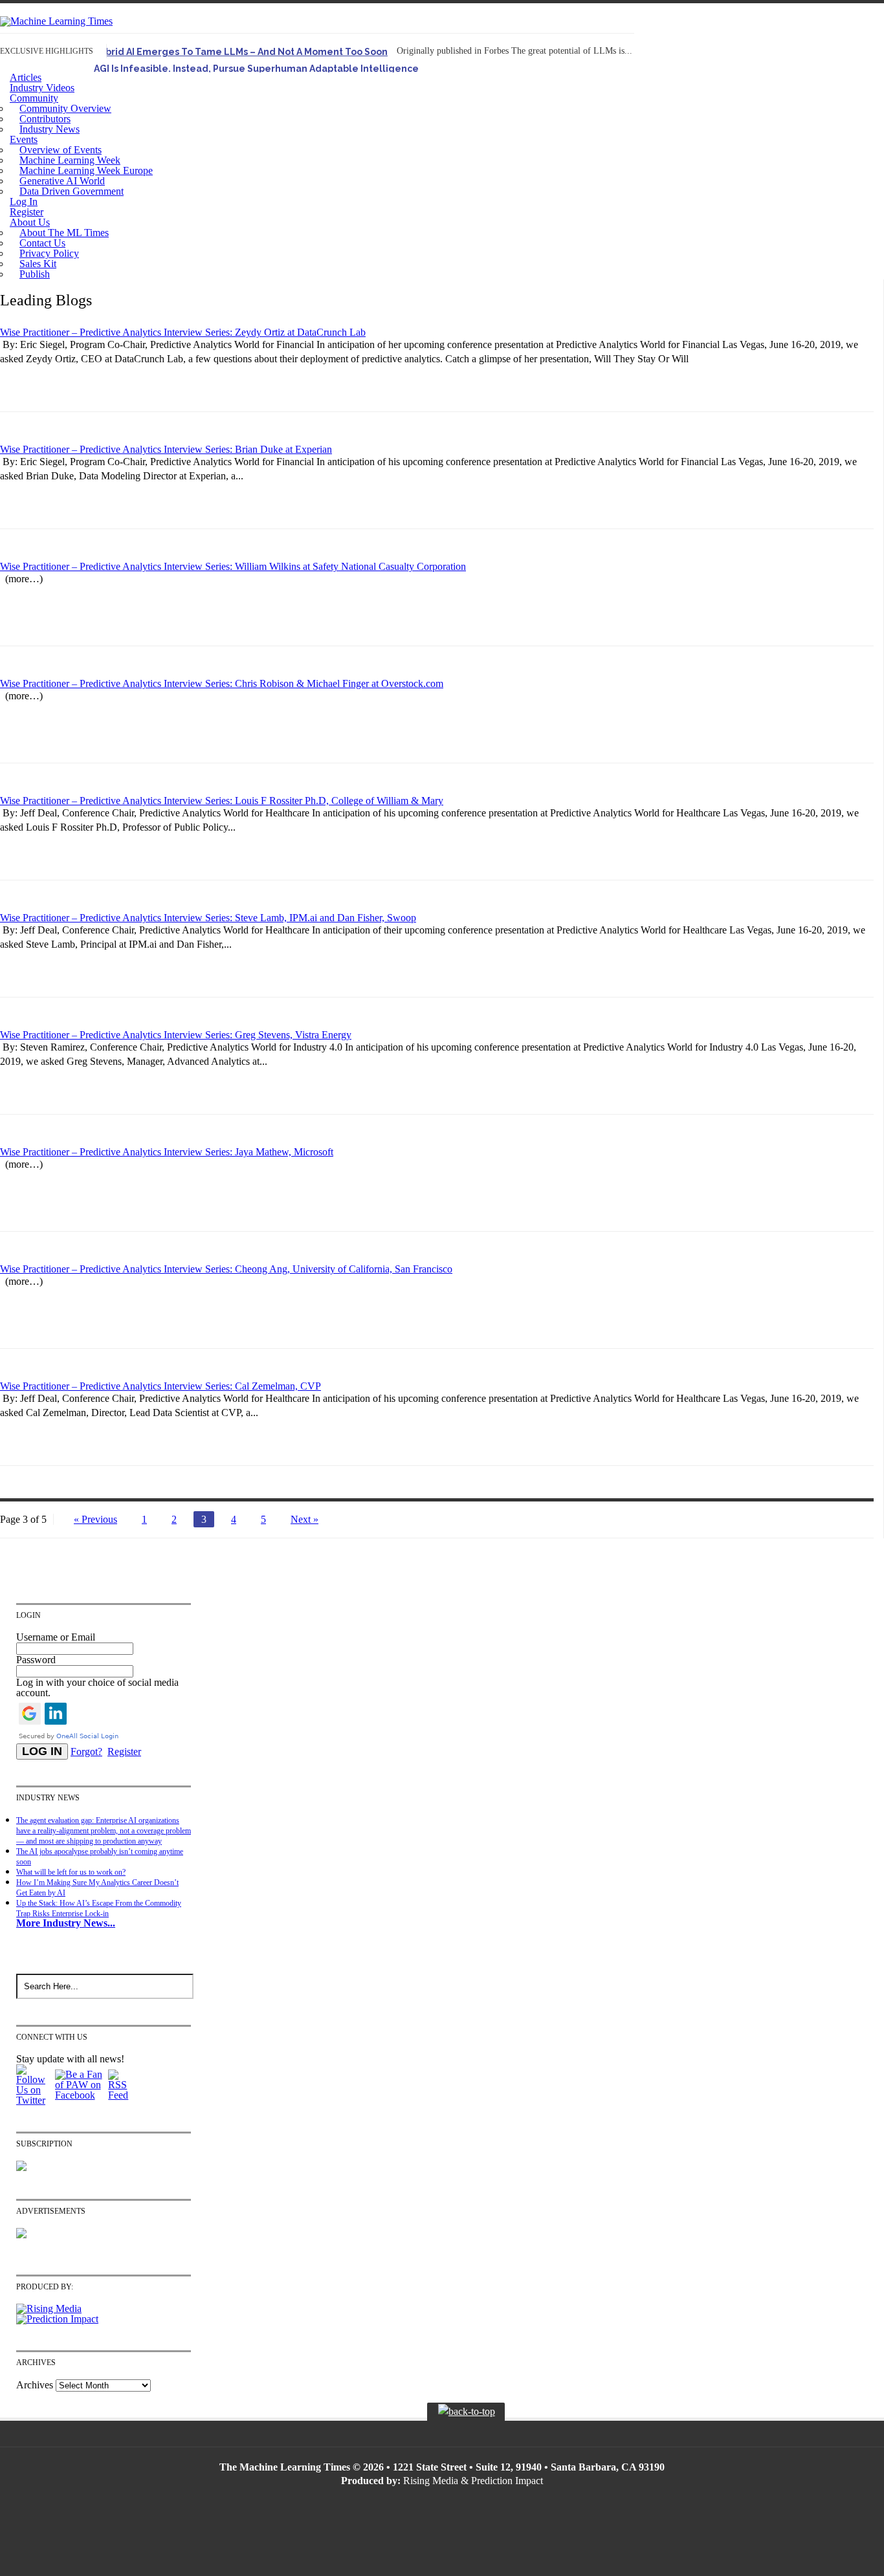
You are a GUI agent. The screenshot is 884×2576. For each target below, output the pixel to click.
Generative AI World (62, 181)
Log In (24, 202)
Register (27, 212)
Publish (35, 274)
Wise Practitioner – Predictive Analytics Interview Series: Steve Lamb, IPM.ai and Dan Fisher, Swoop (208, 918)
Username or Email (56, 1637)
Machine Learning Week (70, 160)
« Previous (95, 1519)
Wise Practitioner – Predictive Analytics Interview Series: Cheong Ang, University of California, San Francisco (226, 1269)
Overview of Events (61, 150)
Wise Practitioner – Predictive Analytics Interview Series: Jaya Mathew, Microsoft (167, 1152)
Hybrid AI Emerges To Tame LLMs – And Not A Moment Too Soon (241, 52)
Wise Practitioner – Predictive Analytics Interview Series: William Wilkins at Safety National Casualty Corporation (233, 566)
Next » (304, 1519)
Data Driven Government (72, 191)
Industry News (50, 129)
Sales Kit (38, 264)
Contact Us (42, 243)
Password (36, 1660)
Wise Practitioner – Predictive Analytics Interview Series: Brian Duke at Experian (166, 449)
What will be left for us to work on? (71, 1872)
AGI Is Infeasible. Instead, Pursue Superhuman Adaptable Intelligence (256, 69)
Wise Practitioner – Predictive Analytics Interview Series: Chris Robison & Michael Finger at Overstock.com (222, 683)
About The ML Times (64, 233)
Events (24, 139)
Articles (26, 77)
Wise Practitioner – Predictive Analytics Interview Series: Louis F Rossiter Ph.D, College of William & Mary (222, 801)
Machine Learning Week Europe (86, 170)
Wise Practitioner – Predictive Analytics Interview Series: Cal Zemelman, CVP (160, 1386)
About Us (30, 222)
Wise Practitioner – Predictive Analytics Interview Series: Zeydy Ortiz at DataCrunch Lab (183, 332)
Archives (35, 2385)
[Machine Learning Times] (56, 21)
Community (34, 98)
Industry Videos (42, 88)
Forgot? (86, 1752)
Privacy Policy (49, 253)
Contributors (45, 119)
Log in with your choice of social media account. (97, 1687)
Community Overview (65, 108)
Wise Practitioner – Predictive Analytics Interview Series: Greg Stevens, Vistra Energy (176, 1035)
